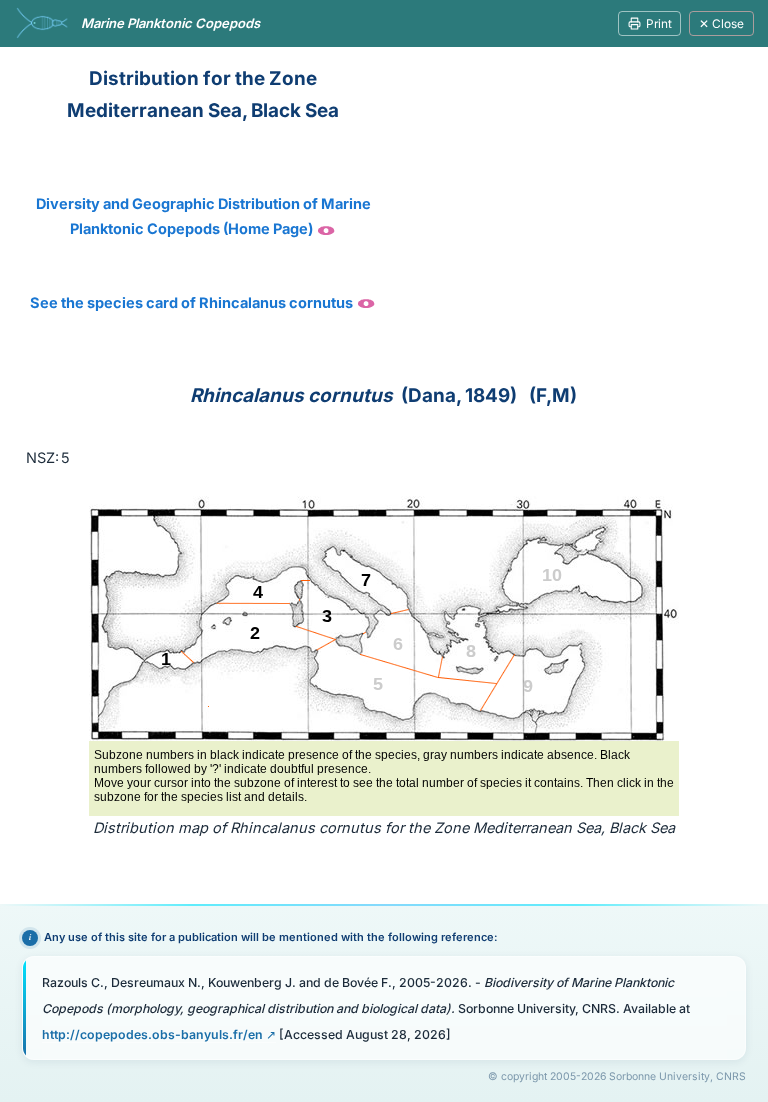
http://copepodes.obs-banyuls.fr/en (152, 1034)
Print (659, 23)
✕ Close (721, 23)
